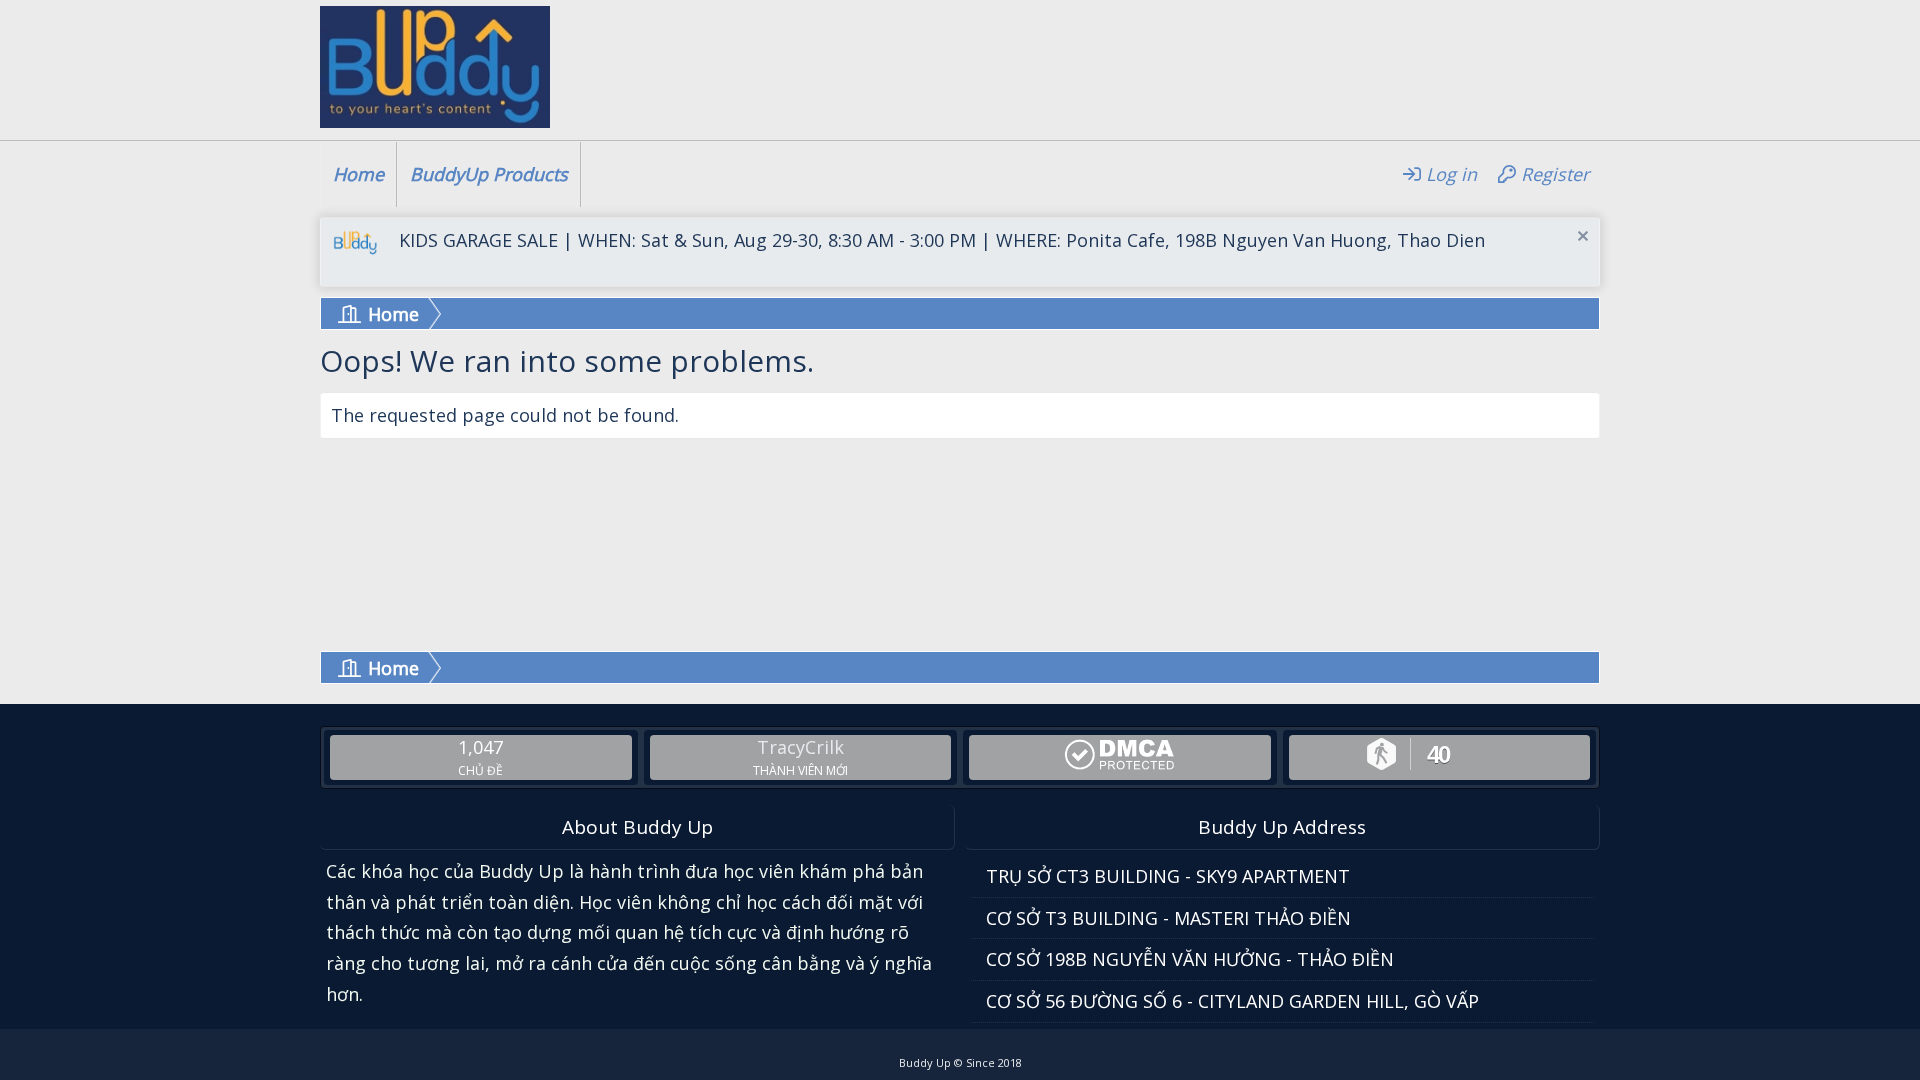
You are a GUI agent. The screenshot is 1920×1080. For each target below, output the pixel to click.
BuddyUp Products (489, 174)
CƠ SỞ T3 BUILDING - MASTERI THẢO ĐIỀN (1168, 918)
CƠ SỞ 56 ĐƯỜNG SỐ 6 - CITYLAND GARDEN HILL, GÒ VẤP (1232, 1001)
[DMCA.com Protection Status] (1119, 754)
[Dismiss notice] (1580, 238)
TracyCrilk (800, 747)
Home (358, 174)
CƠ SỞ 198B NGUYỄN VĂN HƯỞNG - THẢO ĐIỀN (1190, 959)
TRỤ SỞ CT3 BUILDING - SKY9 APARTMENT (1168, 876)
